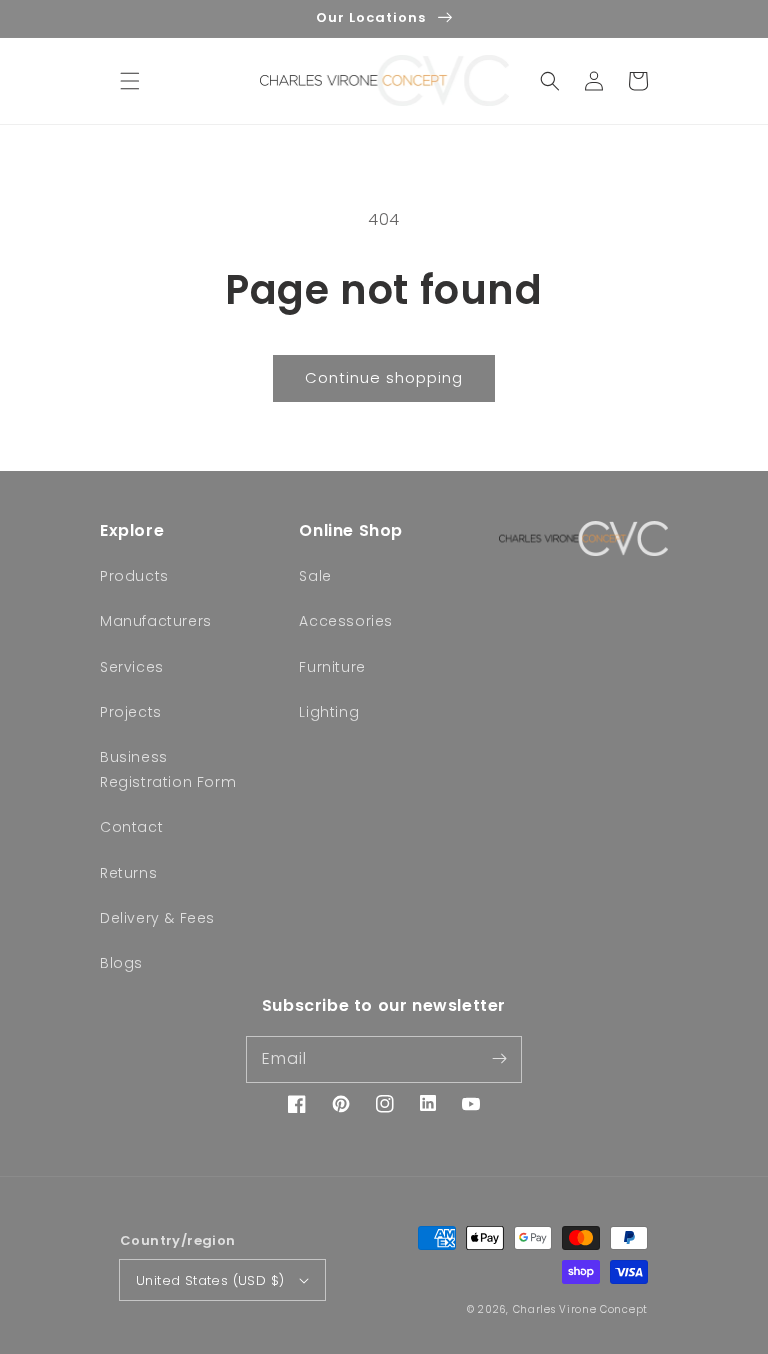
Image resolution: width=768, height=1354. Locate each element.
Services (132, 667)
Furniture (332, 667)
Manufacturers (156, 621)
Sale (315, 576)
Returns (128, 873)
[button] (130, 81)
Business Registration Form (168, 769)
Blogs (121, 963)
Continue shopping (384, 377)
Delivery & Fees (157, 918)
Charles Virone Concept (580, 1309)
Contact (131, 827)
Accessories (346, 621)
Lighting (329, 712)
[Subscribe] (499, 1059)
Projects (131, 712)
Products (134, 576)
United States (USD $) (210, 1280)
